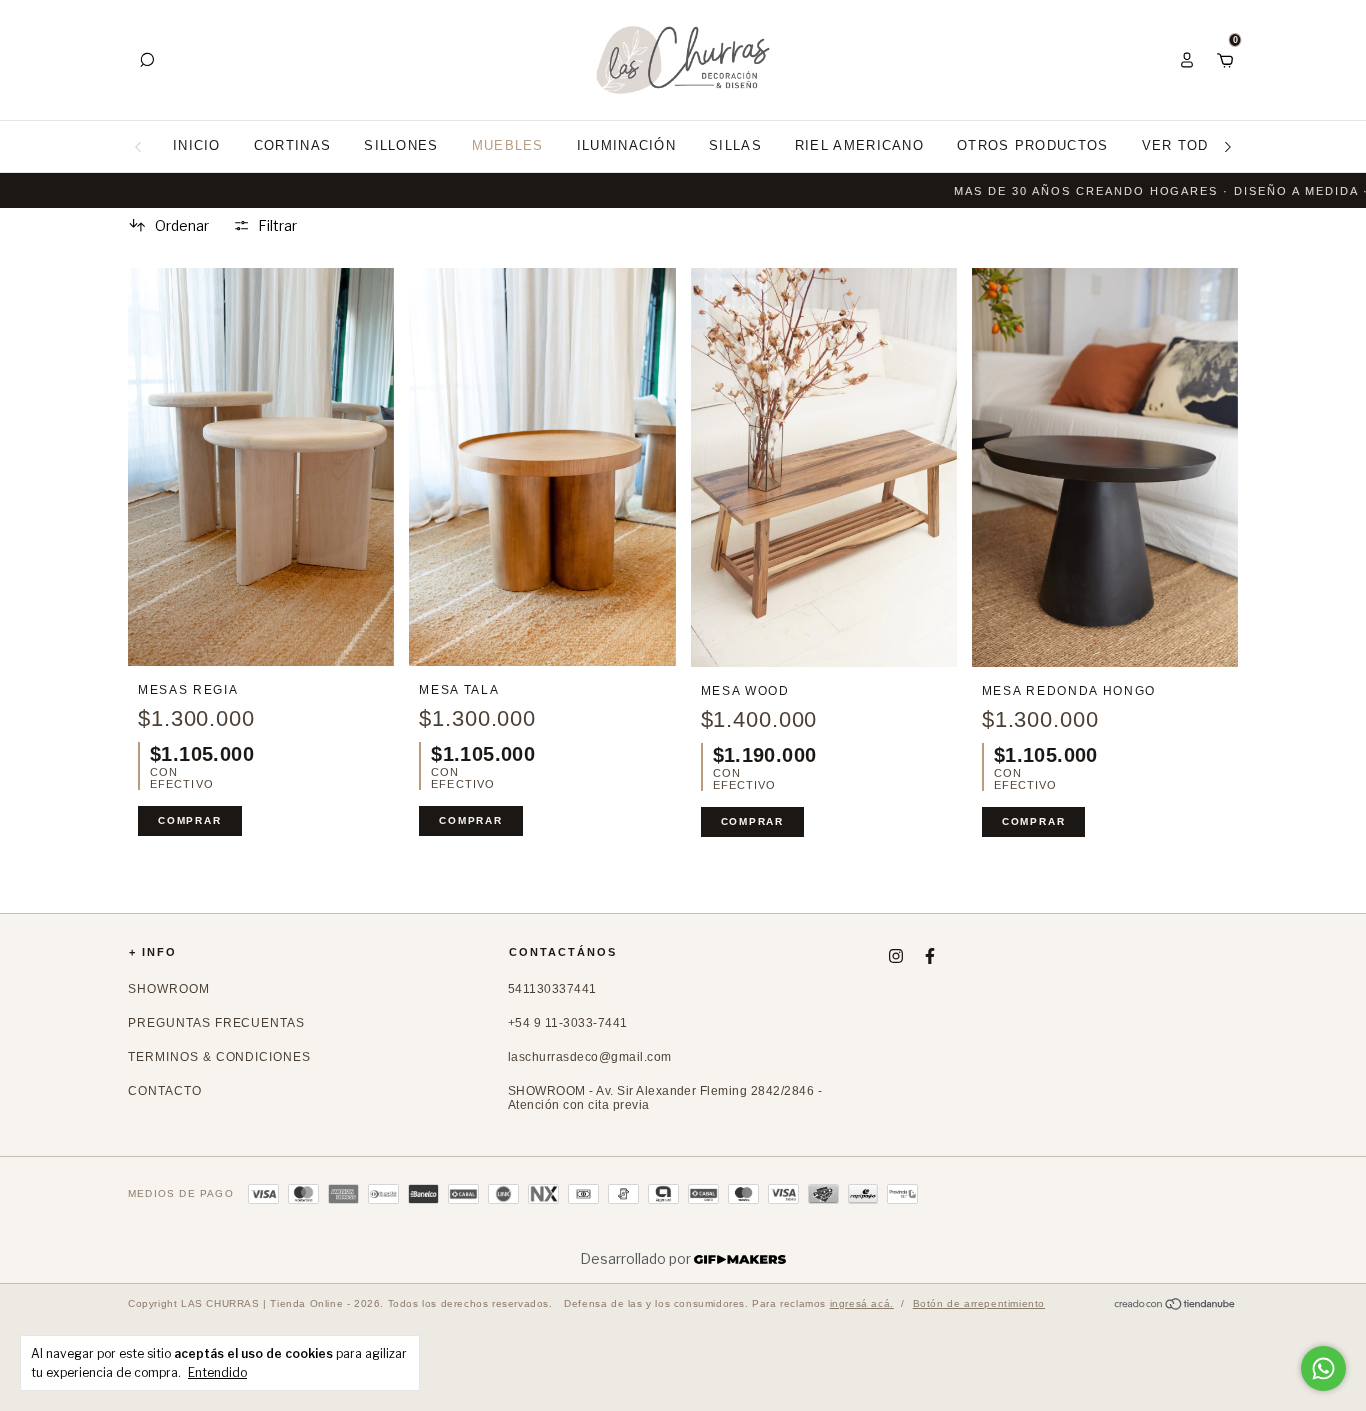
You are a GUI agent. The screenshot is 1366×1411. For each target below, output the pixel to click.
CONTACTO (165, 1091)
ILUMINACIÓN (626, 145)
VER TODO (1181, 145)
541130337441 (552, 989)
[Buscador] (147, 59)
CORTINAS (292, 145)
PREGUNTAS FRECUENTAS (216, 1023)
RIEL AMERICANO (859, 145)
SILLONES (401, 145)
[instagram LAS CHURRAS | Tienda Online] (896, 956)
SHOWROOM (169, 989)
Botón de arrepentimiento (979, 1303)
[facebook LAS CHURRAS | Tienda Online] (930, 956)
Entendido (217, 1372)
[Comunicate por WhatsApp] (1323, 1368)
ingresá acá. (862, 1303)
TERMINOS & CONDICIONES (219, 1057)
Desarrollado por (637, 1258)
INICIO (197, 145)
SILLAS (735, 145)
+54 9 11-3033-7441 (568, 1023)
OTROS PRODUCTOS (1033, 145)
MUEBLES (508, 145)
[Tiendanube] (1175, 1305)
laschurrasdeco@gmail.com (590, 1057)
